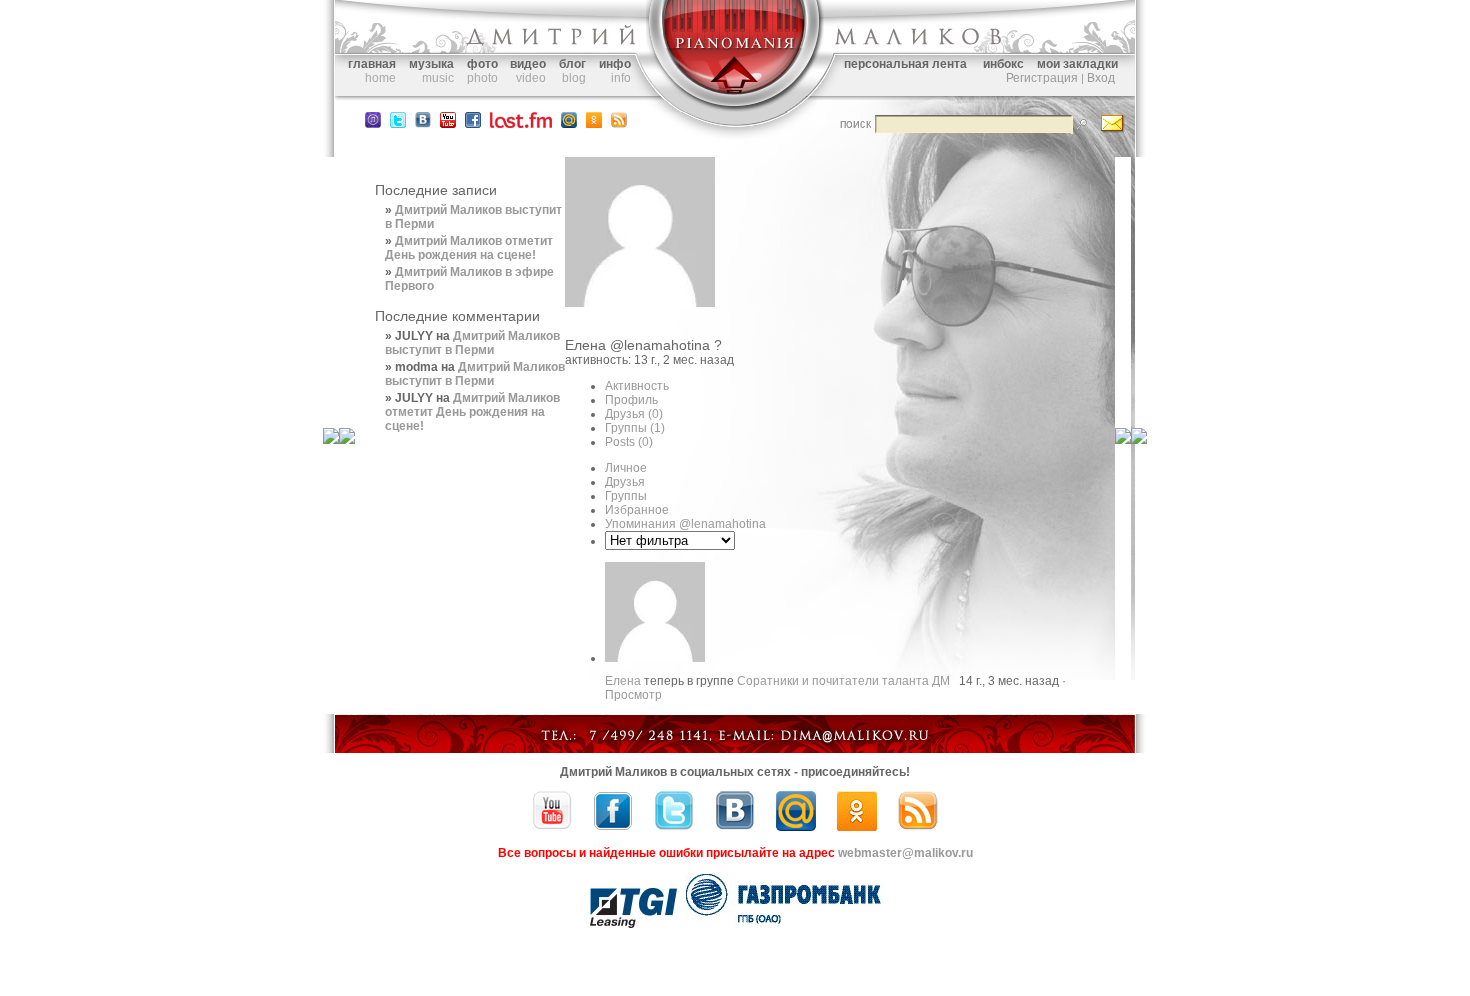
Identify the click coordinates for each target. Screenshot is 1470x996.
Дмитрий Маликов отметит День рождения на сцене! (469, 248)
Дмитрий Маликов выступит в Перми (472, 343)
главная (372, 64)
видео (528, 64)
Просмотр (633, 695)
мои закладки (1077, 64)
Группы (635, 428)
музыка (431, 64)
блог (572, 64)
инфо (615, 64)
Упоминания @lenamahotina (685, 524)
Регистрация (1042, 78)
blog (574, 78)
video (531, 78)
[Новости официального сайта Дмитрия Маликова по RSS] (619, 124)
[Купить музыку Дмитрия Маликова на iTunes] (373, 124)
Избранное (637, 510)
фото (482, 64)
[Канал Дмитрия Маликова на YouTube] (448, 124)
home (380, 78)
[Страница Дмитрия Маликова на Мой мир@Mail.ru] (569, 124)
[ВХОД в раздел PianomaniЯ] (735, 108)
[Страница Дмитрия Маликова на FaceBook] (473, 124)
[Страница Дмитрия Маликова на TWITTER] (398, 124)
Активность (637, 386)
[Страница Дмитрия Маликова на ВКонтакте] (735, 827)
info (621, 78)
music (438, 78)
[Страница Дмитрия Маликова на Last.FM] (521, 124)
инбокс (1003, 64)
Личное (626, 468)
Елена (585, 345)
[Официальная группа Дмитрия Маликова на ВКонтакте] (423, 124)
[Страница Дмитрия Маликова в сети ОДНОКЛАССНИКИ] (594, 124)
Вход (1101, 78)
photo (482, 78)
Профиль (631, 400)
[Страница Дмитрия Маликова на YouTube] (552, 827)
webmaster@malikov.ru (905, 853)
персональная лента (905, 64)
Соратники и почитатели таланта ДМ (843, 681)
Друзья (634, 414)
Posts (629, 442)
